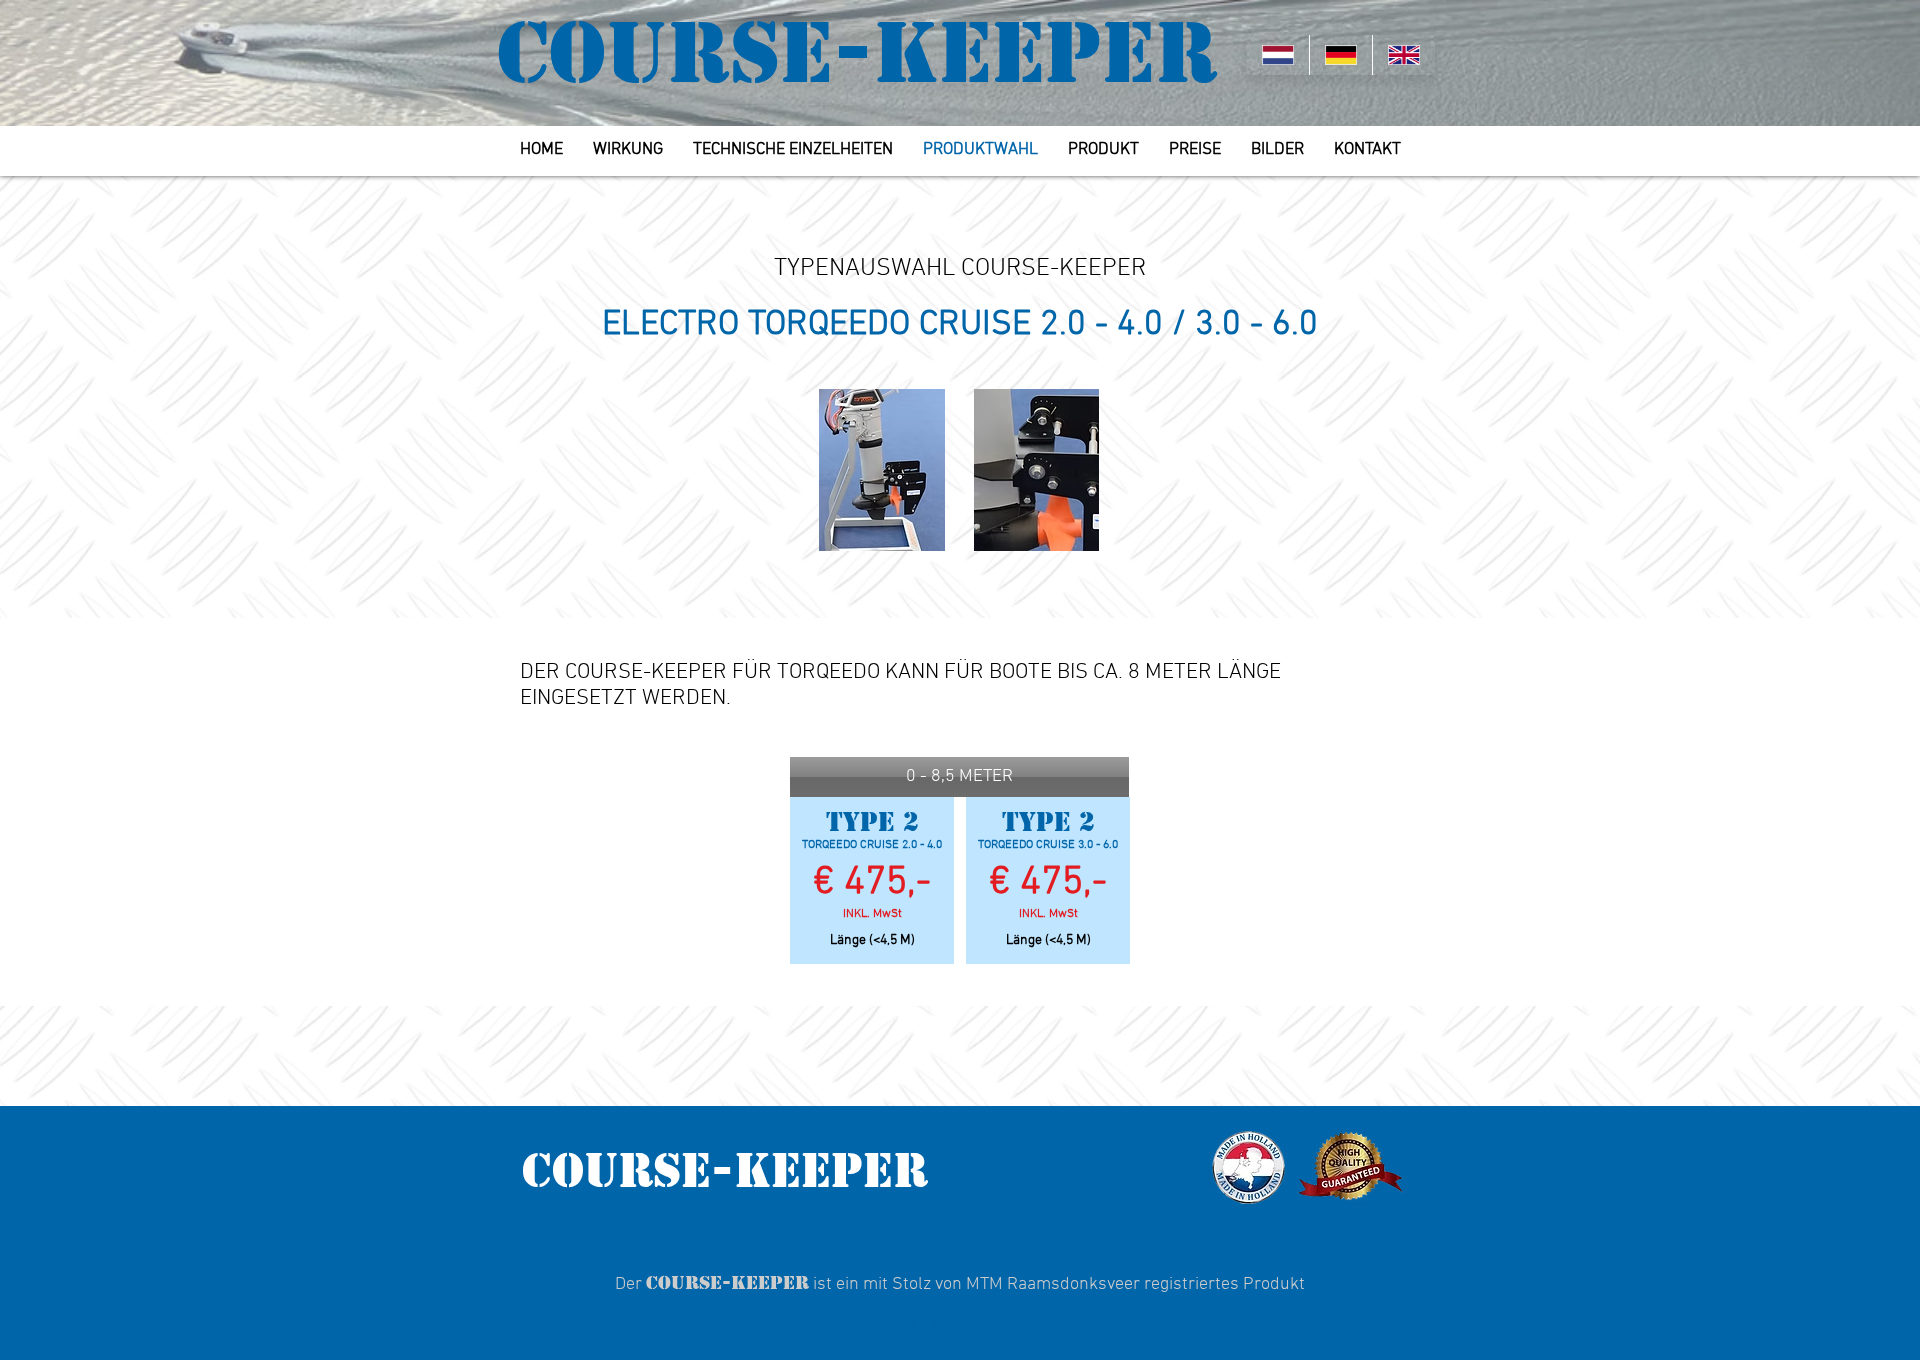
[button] (959, 777)
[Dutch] (1278, 55)
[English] (1403, 55)
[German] (1340, 55)
